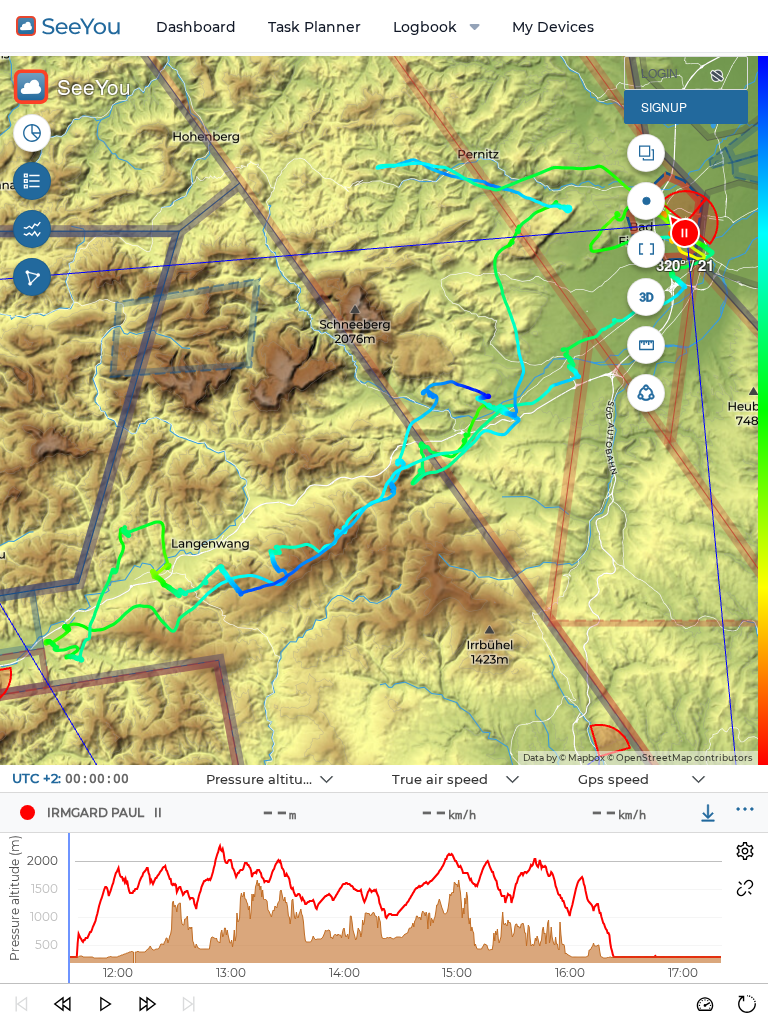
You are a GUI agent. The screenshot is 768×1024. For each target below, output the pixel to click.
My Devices (553, 27)
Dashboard (196, 27)
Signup (664, 106)
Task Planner (314, 27)
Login (659, 72)
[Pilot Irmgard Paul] (27, 813)
